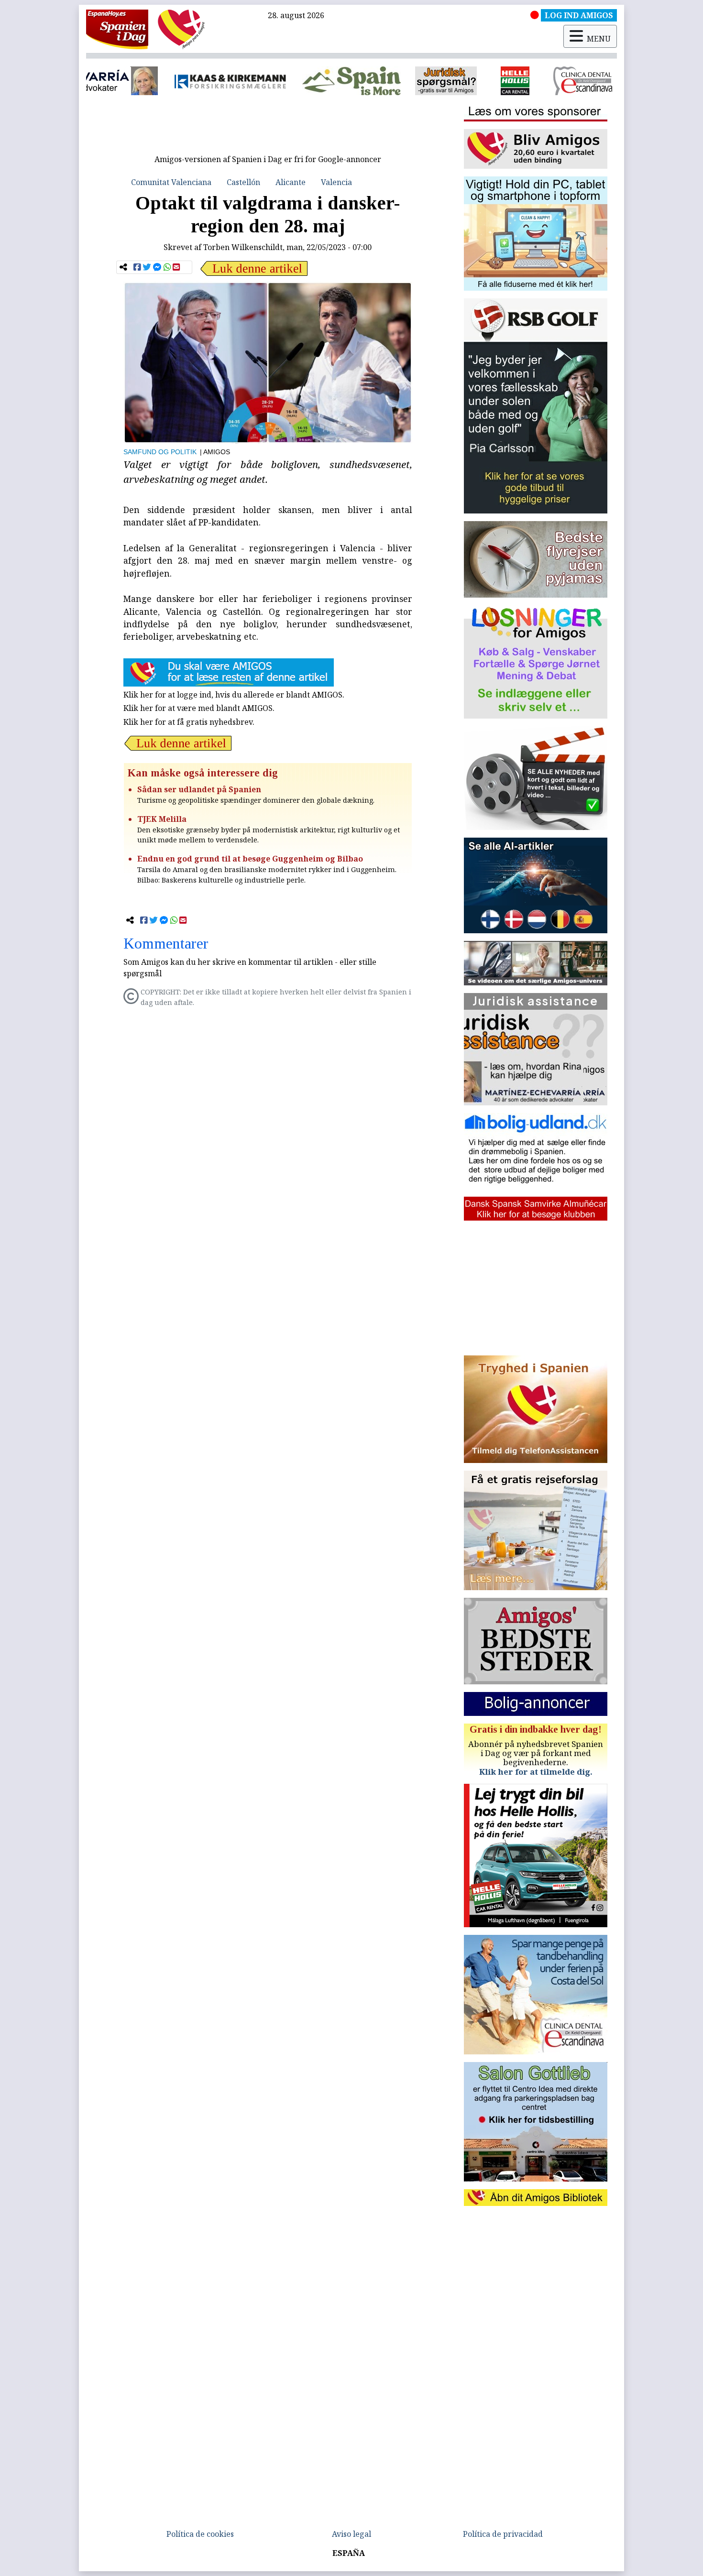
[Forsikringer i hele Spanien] (136, 81)
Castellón (243, 182)
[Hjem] (117, 29)
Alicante (291, 182)
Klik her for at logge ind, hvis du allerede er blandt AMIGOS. (234, 695)
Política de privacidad (503, 2534)
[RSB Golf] (578, 81)
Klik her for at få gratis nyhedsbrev (188, 722)
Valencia (336, 182)
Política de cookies (200, 2534)
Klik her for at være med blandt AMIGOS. (199, 708)
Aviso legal (351, 2534)
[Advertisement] (268, 128)
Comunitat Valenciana (171, 182)
